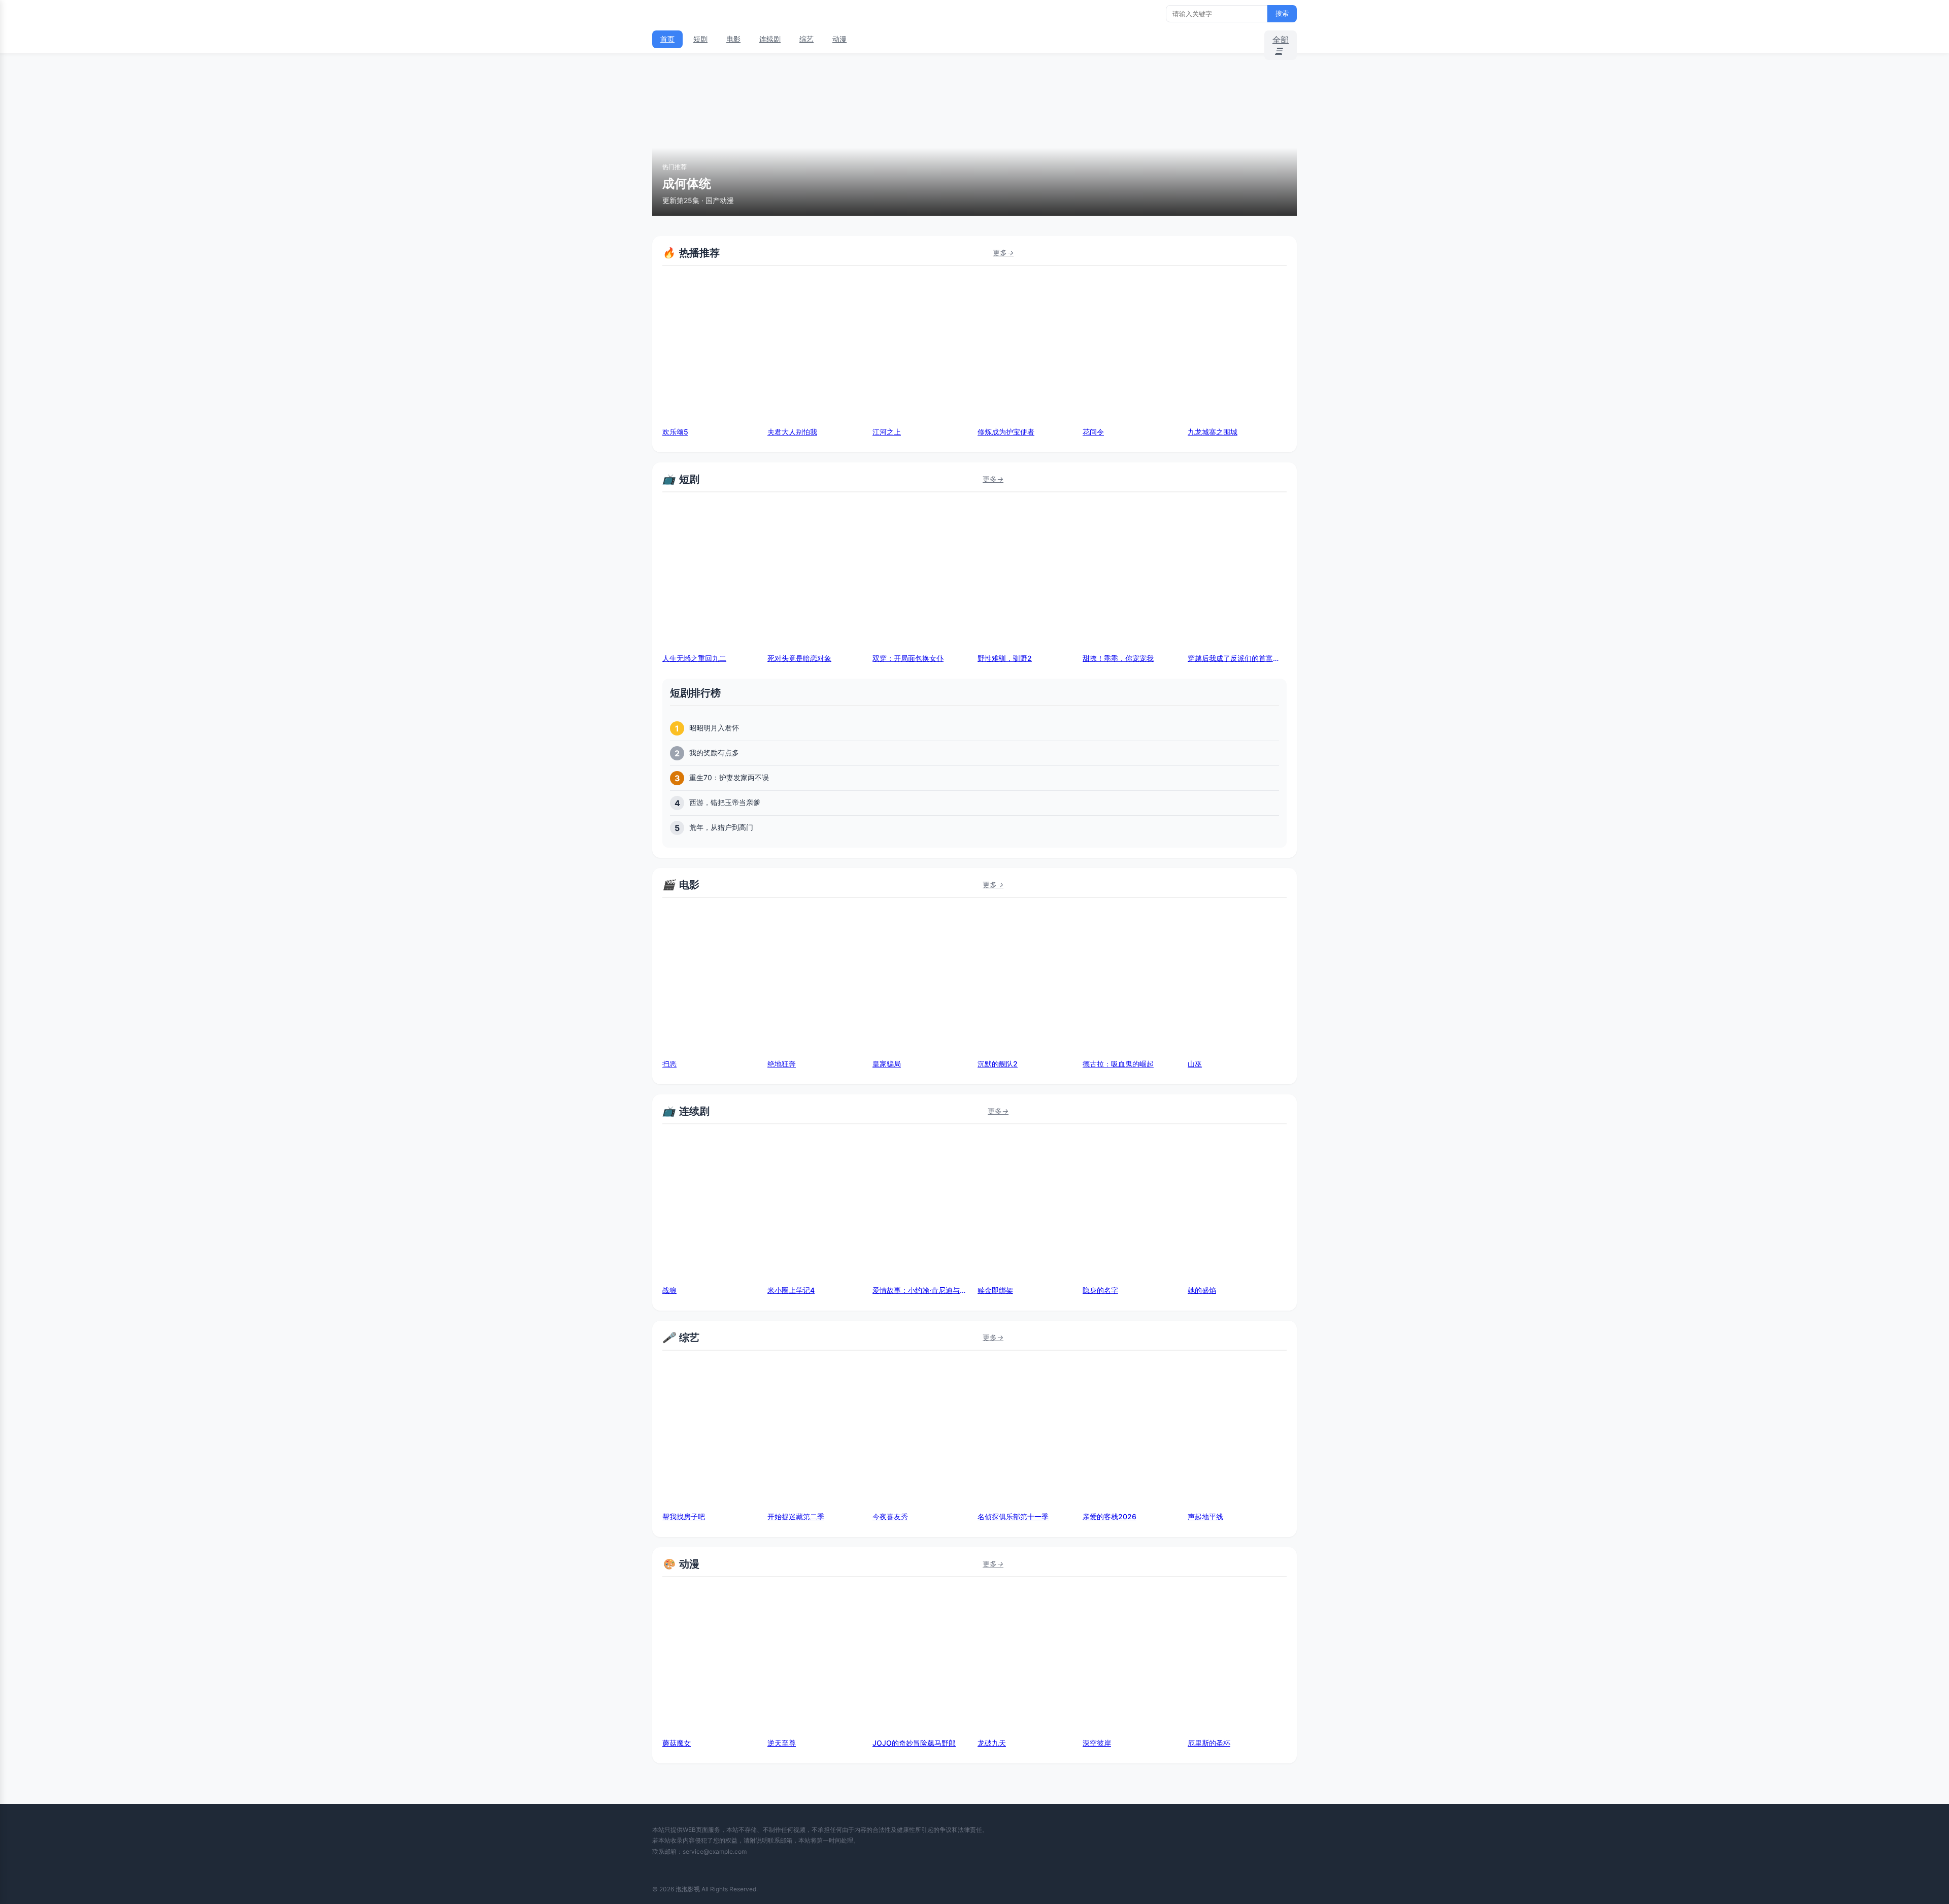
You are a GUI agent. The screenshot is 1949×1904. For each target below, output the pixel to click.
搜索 (1282, 13)
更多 (1003, 253)
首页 (667, 39)
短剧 (700, 39)
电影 (733, 39)
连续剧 (770, 39)
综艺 (807, 39)
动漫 (839, 39)
